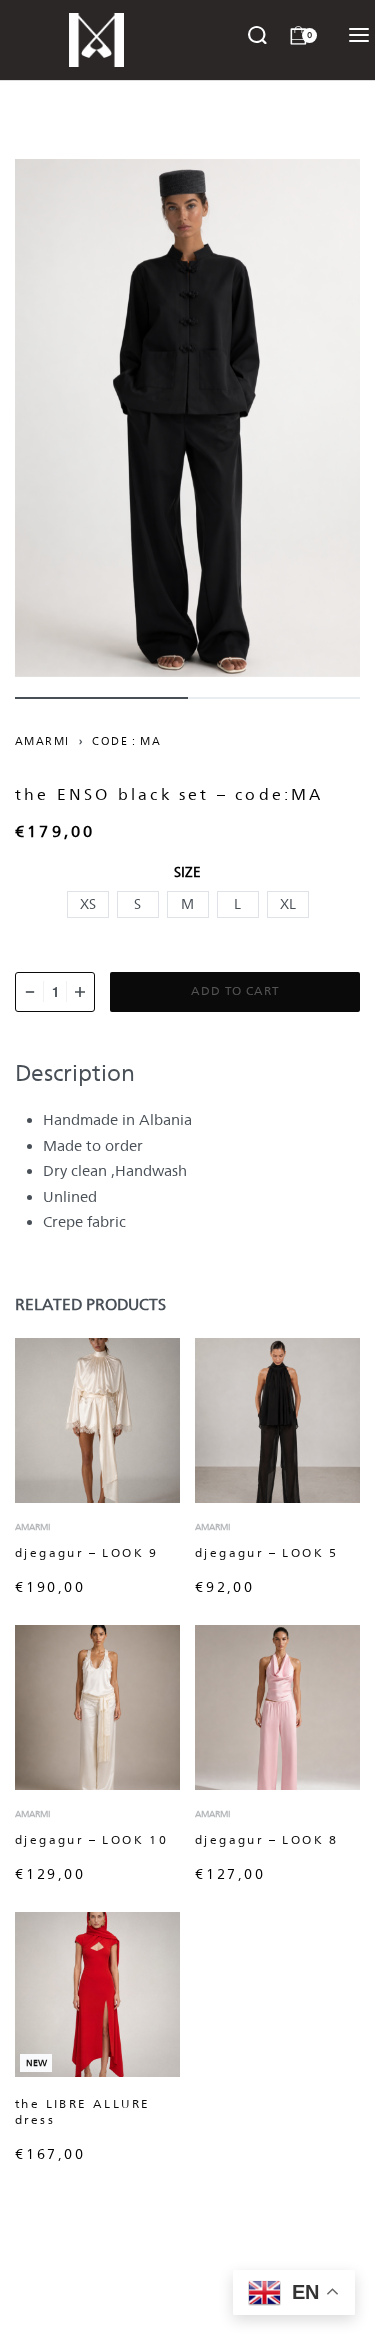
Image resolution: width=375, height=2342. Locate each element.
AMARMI (42, 741)
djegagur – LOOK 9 (87, 1553)
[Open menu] (359, 35)
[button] (88, 904)
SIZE (187, 872)
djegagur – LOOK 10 (91, 1840)
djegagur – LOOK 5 (267, 1553)
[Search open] (257, 35)
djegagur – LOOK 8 (267, 1840)
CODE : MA (126, 741)
